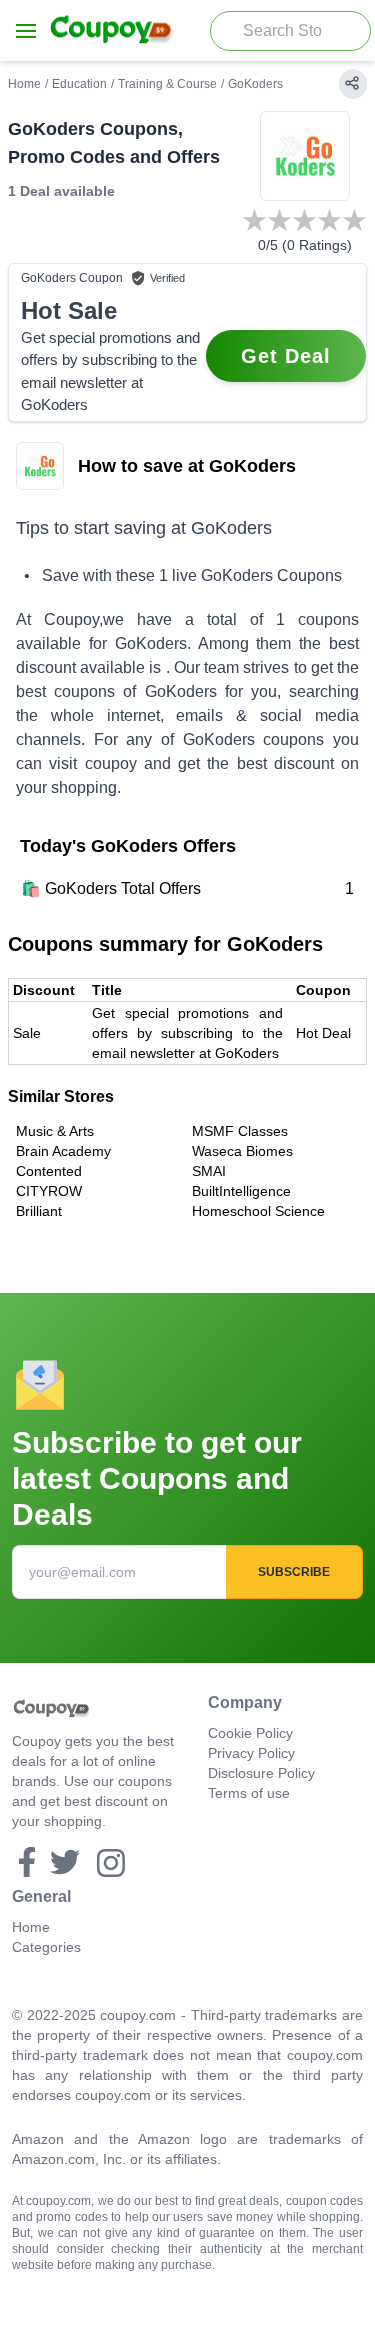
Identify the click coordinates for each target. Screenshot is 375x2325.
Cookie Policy (250, 1733)
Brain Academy (63, 1151)
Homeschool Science (258, 1211)
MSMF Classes (240, 1131)
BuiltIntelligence (241, 1191)
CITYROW (49, 1191)
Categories (46, 1947)
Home (24, 84)
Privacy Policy (251, 1753)
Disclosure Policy (261, 1773)
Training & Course (167, 84)
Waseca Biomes (242, 1151)
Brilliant (39, 1211)
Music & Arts (55, 1131)
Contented (49, 1171)
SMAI (209, 1171)
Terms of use (249, 1793)
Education (79, 84)
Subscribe (294, 1572)
